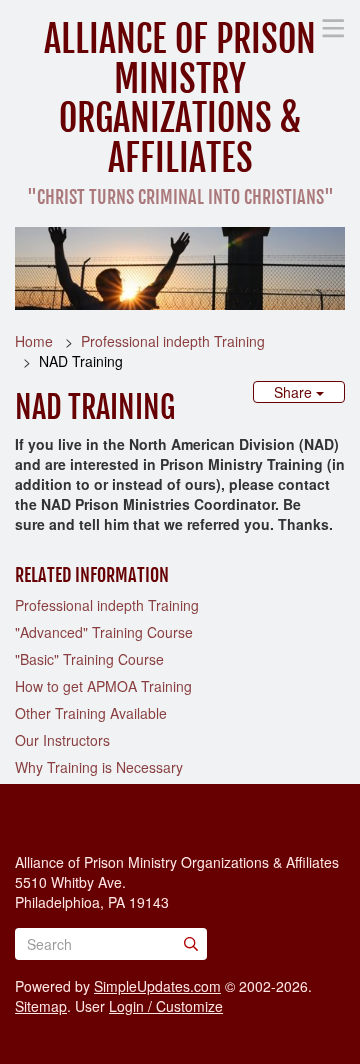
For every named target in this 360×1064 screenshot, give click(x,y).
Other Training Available (91, 713)
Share (295, 392)
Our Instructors (62, 740)
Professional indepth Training (173, 341)
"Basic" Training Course (89, 659)
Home (34, 341)
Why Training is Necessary (99, 767)
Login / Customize (166, 1006)
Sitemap (41, 1006)
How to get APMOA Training (103, 686)
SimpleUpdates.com (157, 986)
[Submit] (191, 944)
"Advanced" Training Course (104, 632)
